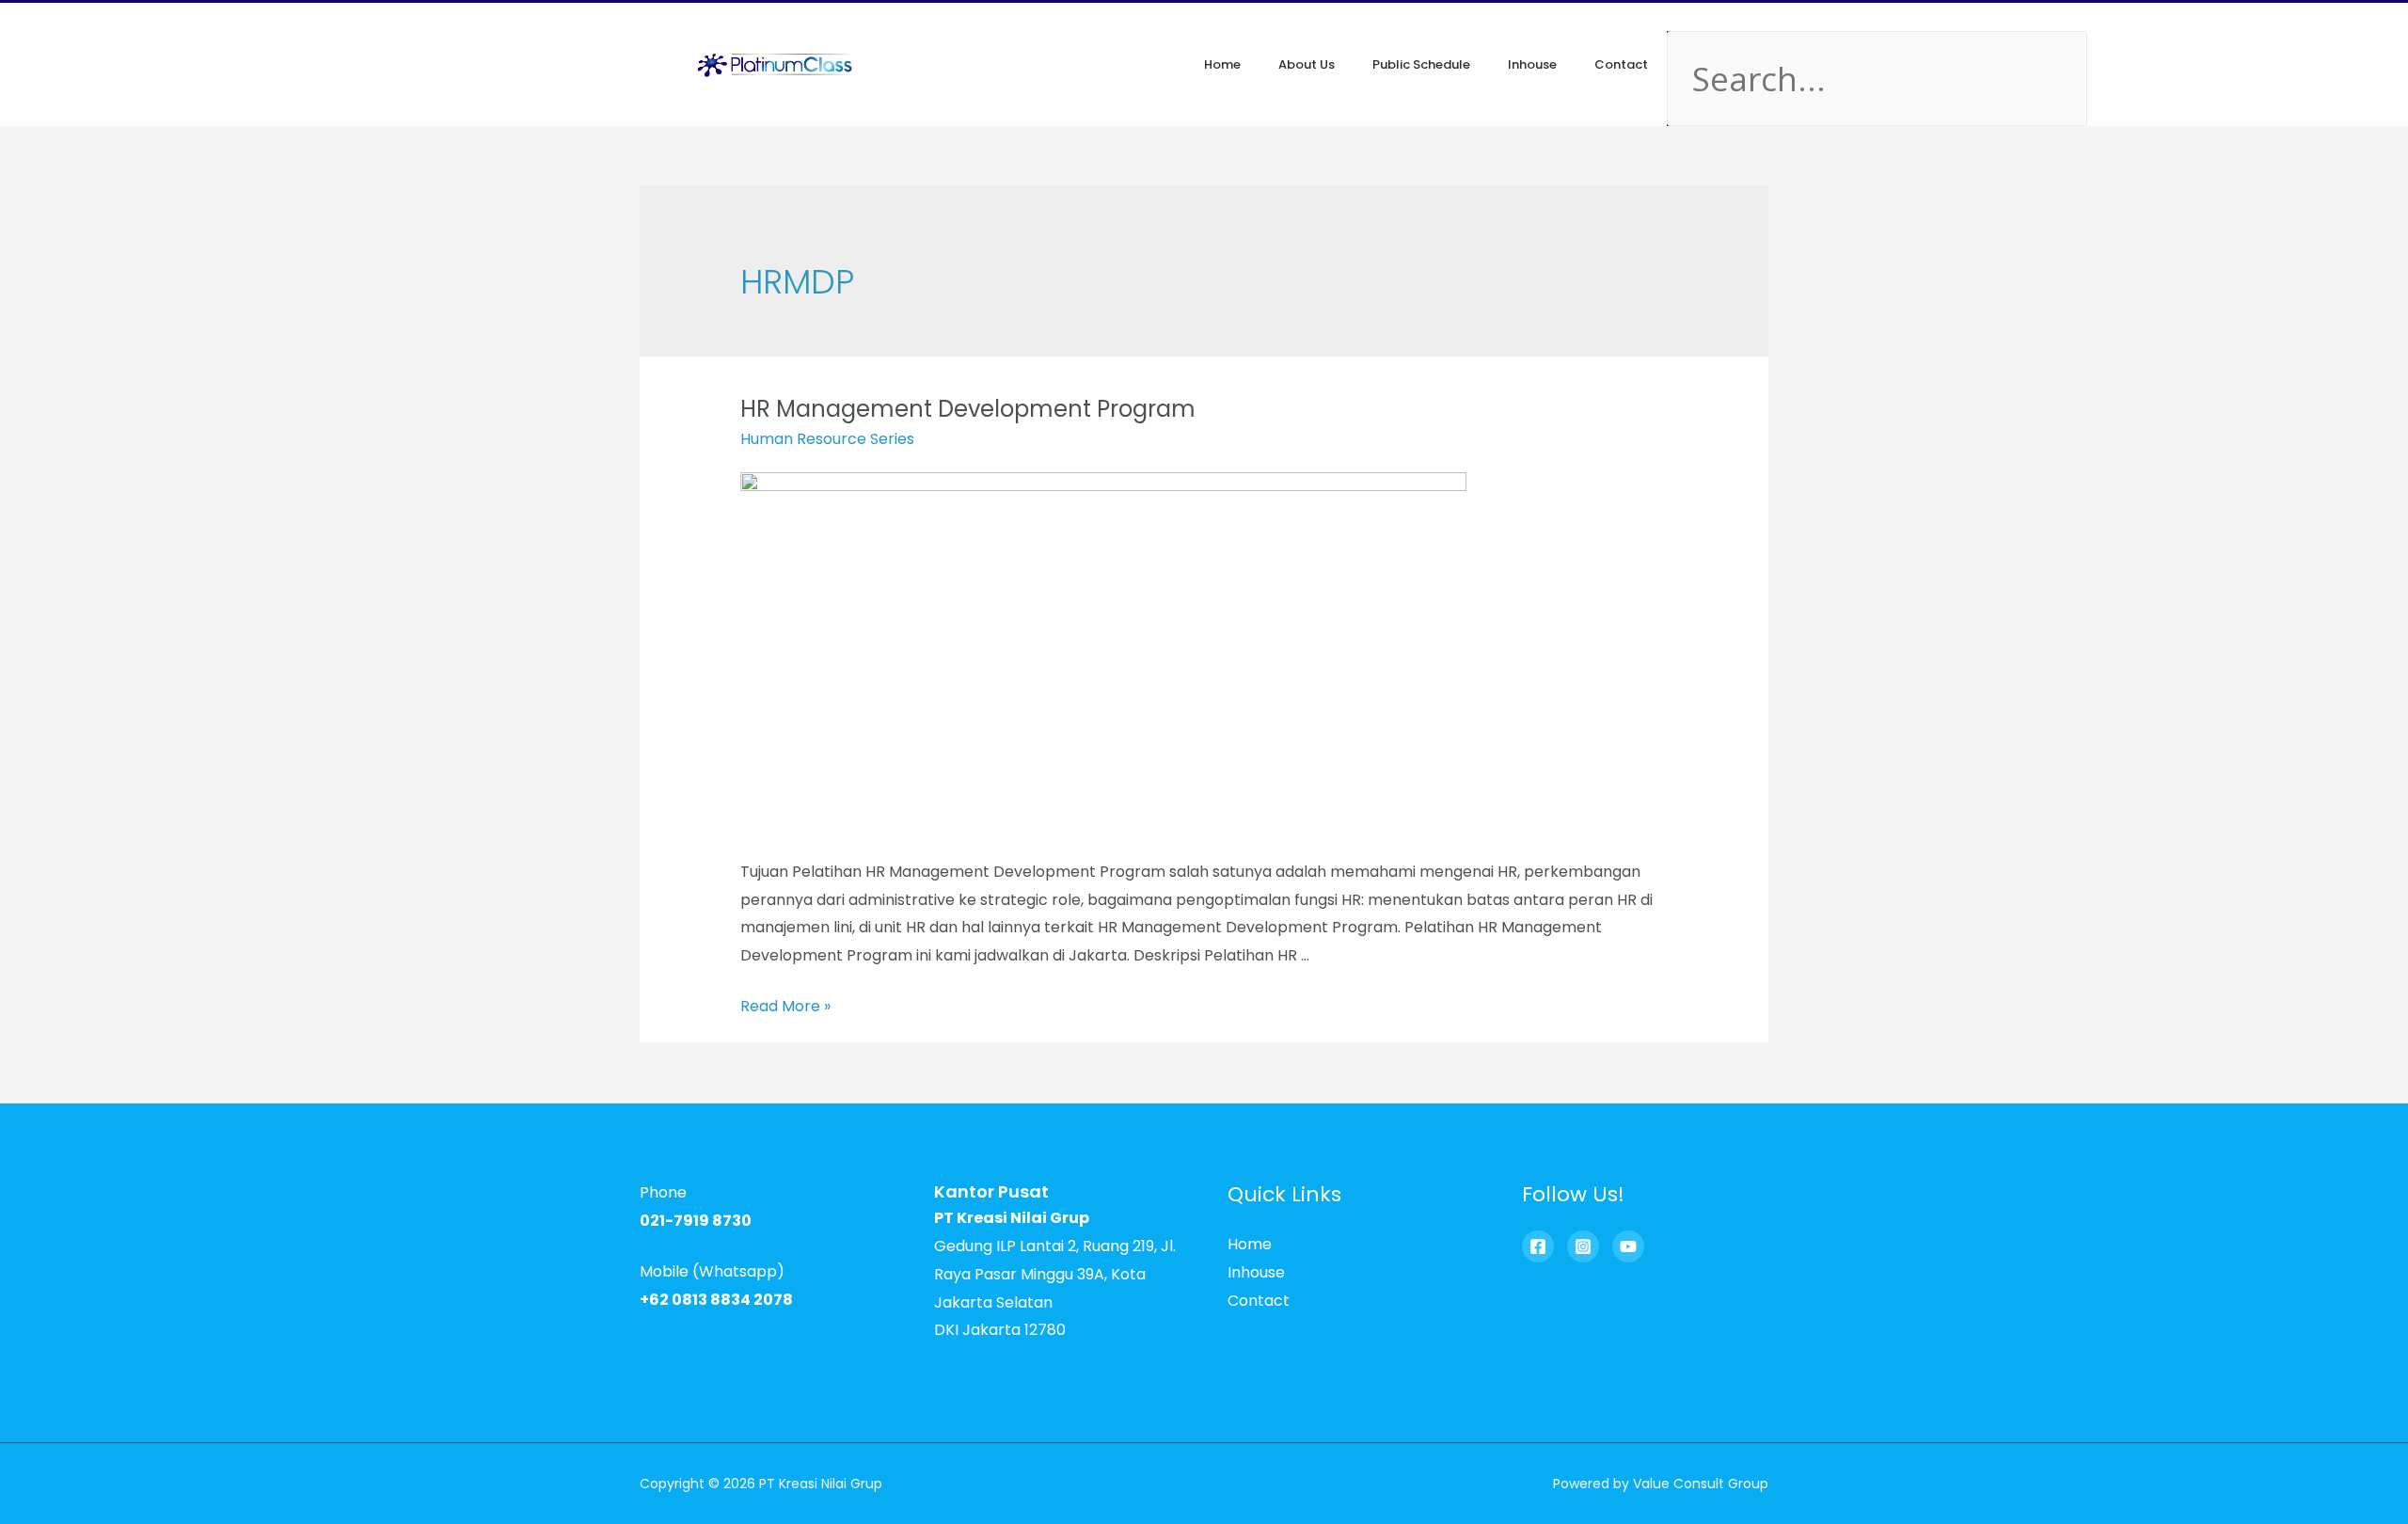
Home (1222, 64)
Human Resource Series (827, 439)
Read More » (785, 1006)
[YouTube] (1628, 1246)
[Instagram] (1583, 1246)
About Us (1307, 64)
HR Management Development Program (968, 409)
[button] (1690, 17)
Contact (1621, 64)
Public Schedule (1421, 64)
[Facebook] (1538, 1246)
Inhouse (1532, 64)
